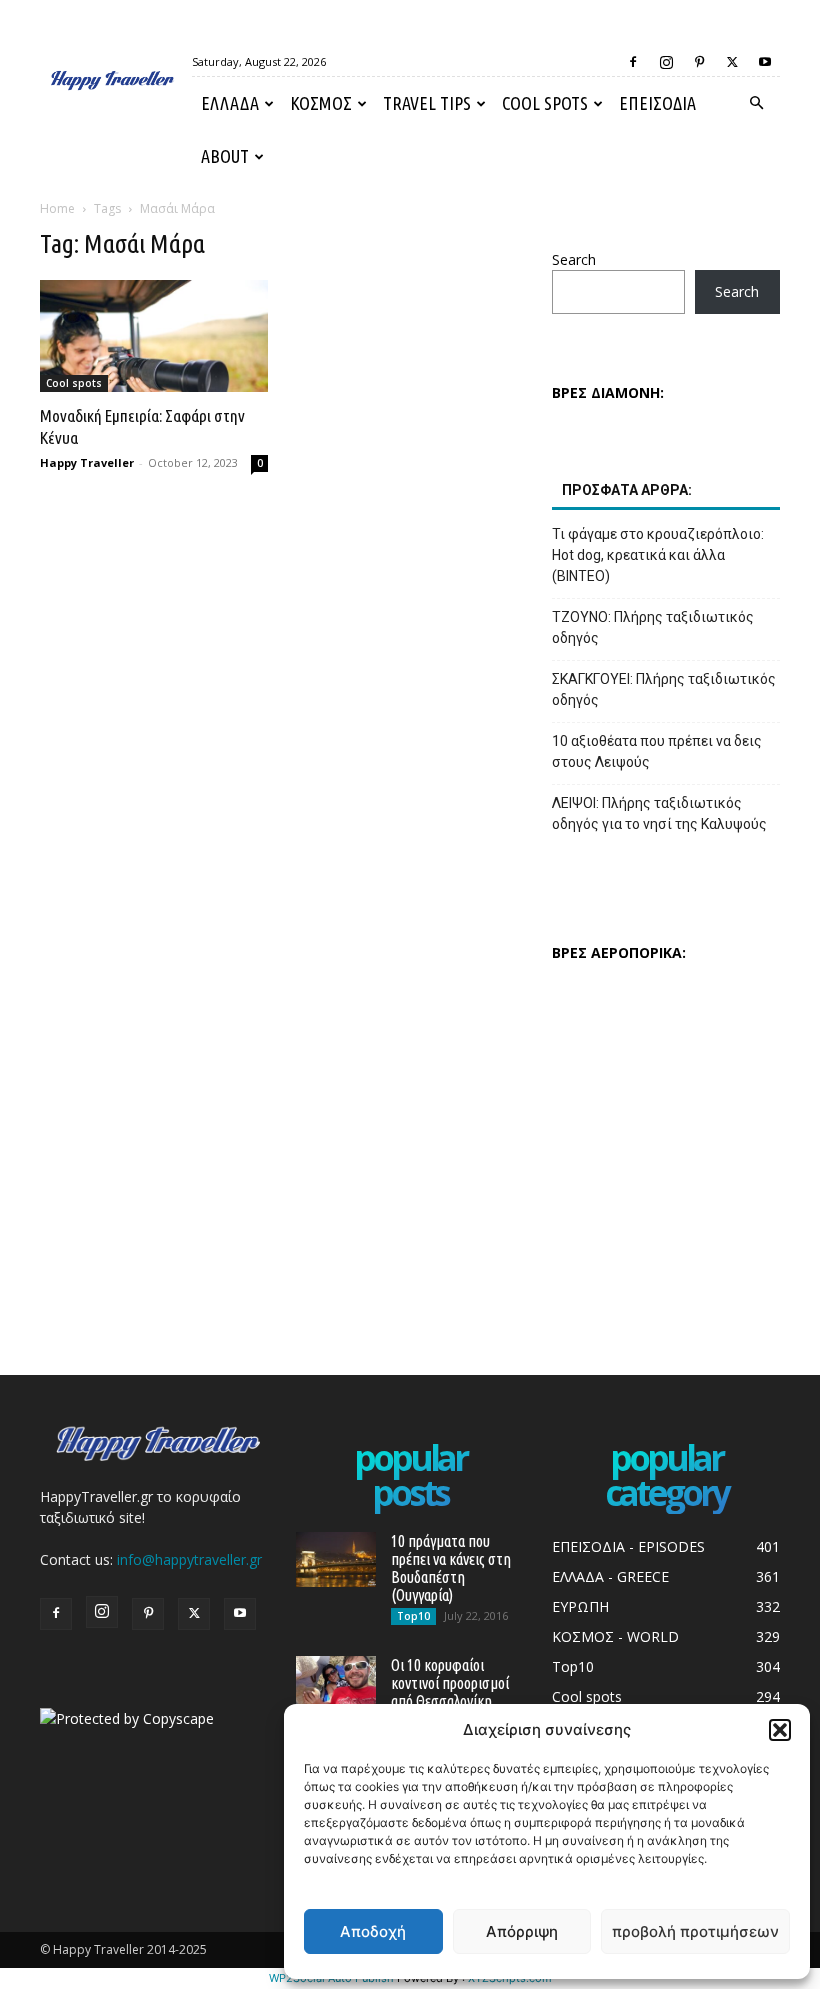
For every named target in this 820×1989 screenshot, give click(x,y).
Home (57, 208)
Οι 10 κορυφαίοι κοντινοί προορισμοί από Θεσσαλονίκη (450, 1683)
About (225, 156)
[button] (780, 1730)
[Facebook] (633, 62)
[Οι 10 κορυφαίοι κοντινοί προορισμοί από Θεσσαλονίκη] (336, 1683)
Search (574, 259)
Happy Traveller (87, 462)
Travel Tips (427, 103)
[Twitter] (732, 62)
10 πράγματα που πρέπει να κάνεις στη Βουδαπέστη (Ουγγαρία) (451, 1568)
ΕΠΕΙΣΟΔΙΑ (657, 103)
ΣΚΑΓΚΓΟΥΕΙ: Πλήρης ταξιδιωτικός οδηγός (664, 689)
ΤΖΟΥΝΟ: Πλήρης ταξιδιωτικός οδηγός (653, 627)
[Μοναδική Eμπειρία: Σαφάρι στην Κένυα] (154, 336)
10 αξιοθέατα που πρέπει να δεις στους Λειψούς (657, 751)
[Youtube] (765, 62)
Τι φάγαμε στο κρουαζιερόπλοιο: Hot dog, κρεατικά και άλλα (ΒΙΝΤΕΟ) (658, 555)
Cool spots (545, 103)
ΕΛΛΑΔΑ (230, 103)
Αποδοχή (373, 1931)
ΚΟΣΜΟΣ (321, 103)
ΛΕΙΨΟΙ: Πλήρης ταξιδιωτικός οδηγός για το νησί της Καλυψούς (659, 813)
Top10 (413, 1616)
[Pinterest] (699, 62)
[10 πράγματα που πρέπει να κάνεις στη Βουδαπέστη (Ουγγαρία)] (336, 1559)
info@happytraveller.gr (189, 1559)
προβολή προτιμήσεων (695, 1931)
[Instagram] (666, 62)
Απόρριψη (522, 1931)
